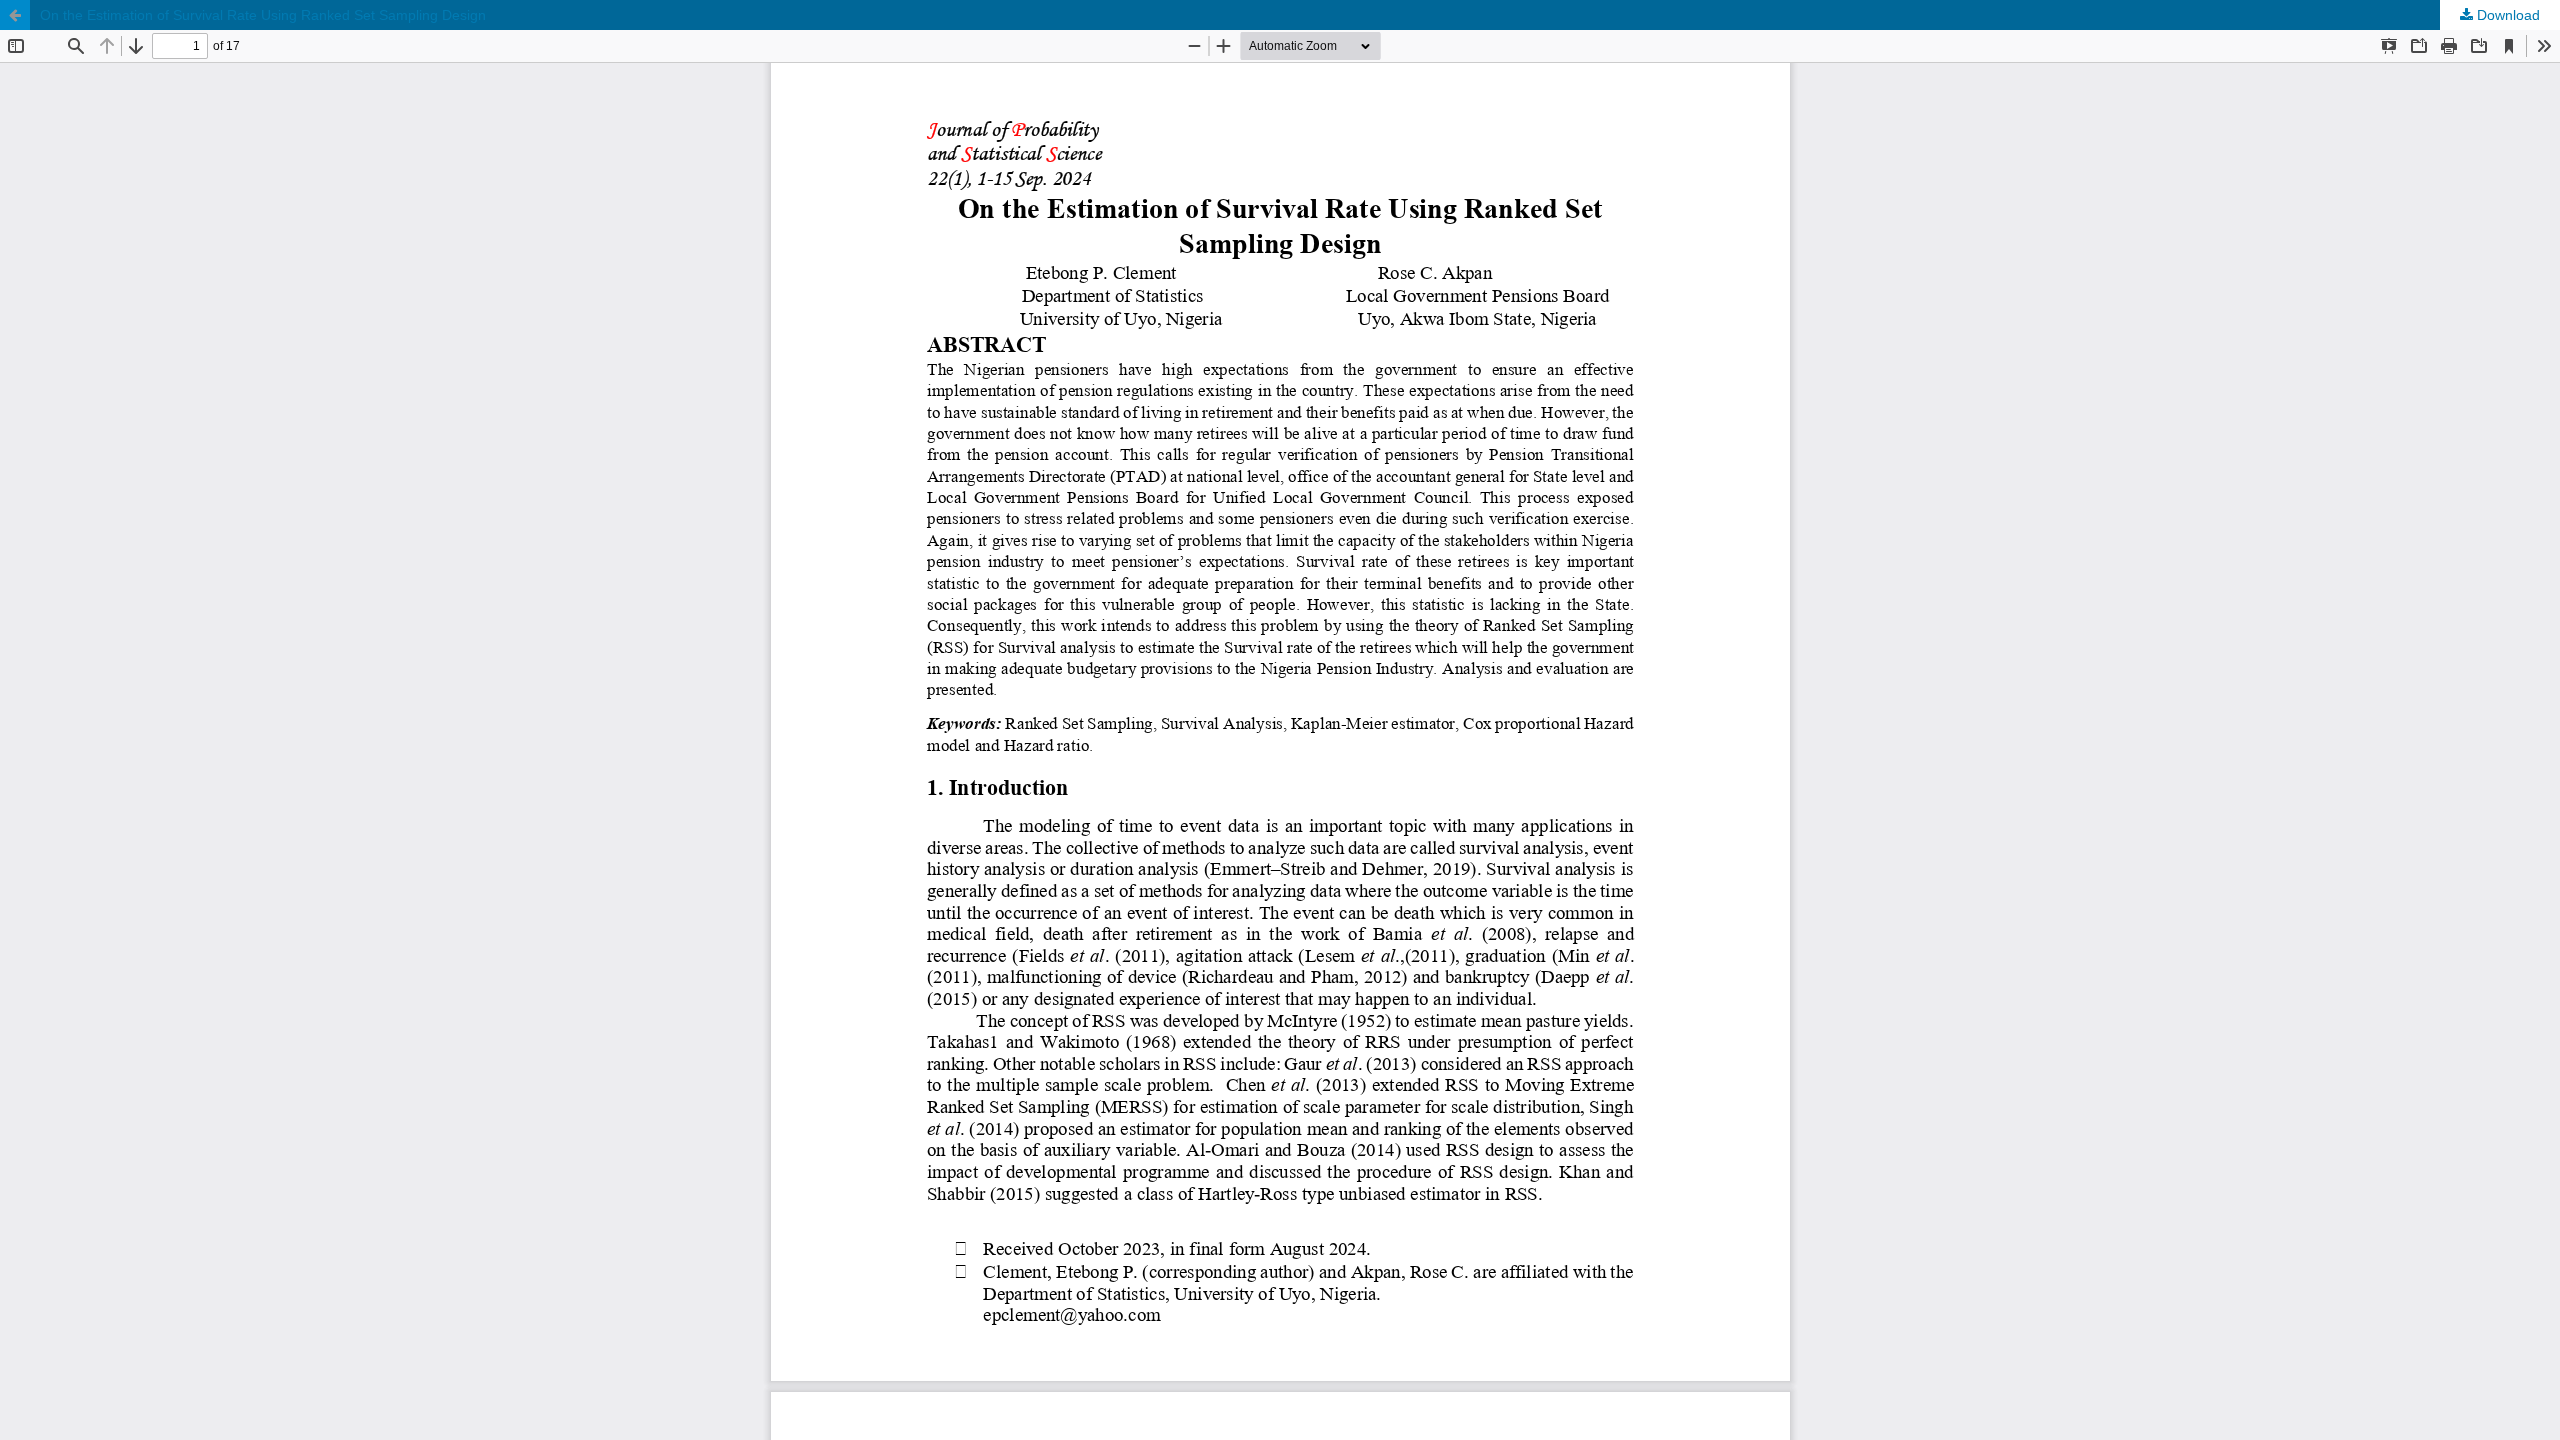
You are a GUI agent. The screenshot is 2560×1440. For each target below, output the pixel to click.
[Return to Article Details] (15, 15)
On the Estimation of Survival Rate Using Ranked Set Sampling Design (263, 15)
